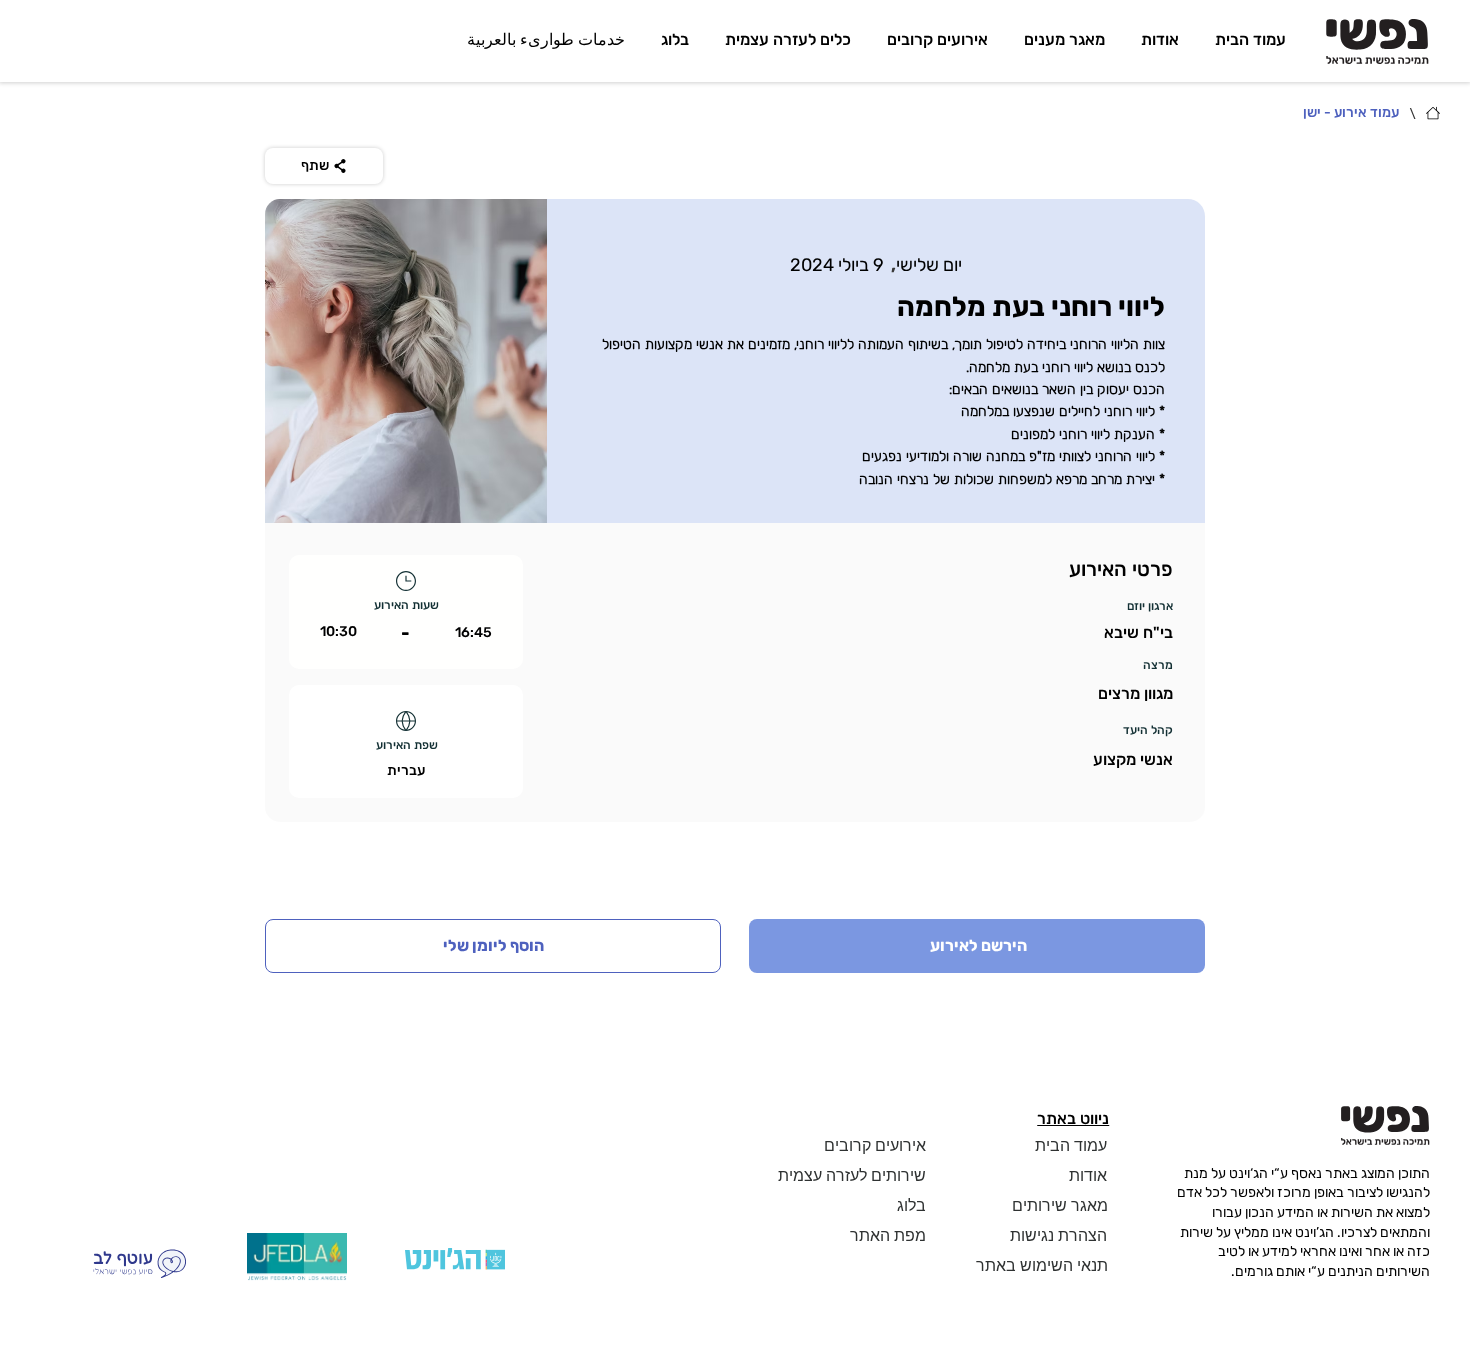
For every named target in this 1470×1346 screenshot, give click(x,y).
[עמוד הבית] (1433, 113)
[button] (493, 946)
